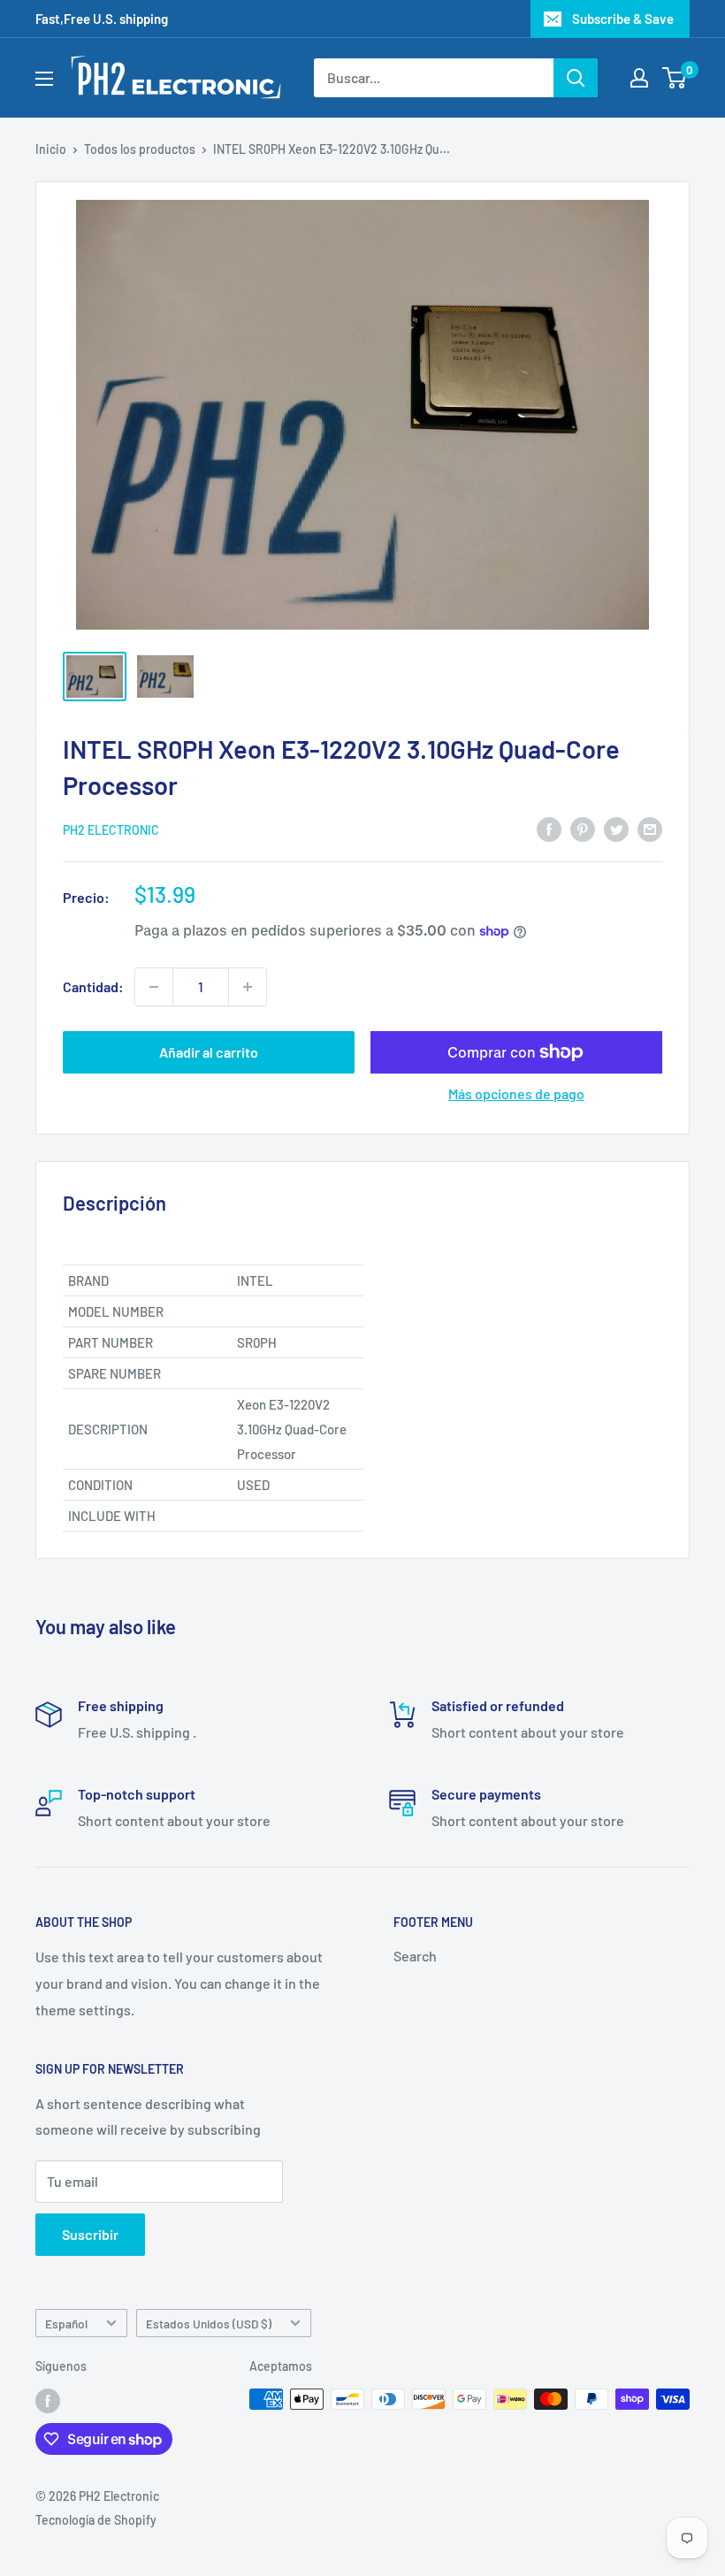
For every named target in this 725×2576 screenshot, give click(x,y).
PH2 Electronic (111, 830)
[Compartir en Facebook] (549, 828)
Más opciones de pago (516, 1093)
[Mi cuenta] (639, 78)
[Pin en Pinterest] (583, 828)
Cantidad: (93, 986)
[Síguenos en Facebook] (48, 2401)
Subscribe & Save (623, 19)
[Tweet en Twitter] (616, 828)
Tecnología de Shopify (96, 2520)
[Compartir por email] (650, 828)
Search (415, 1956)
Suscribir (90, 2234)
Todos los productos (140, 149)
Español (66, 2324)
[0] (675, 78)
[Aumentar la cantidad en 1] (248, 987)
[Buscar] (576, 78)
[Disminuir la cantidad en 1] (154, 987)
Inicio (51, 149)
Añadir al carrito (209, 1052)
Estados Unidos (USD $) (209, 2324)
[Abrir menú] (44, 79)
